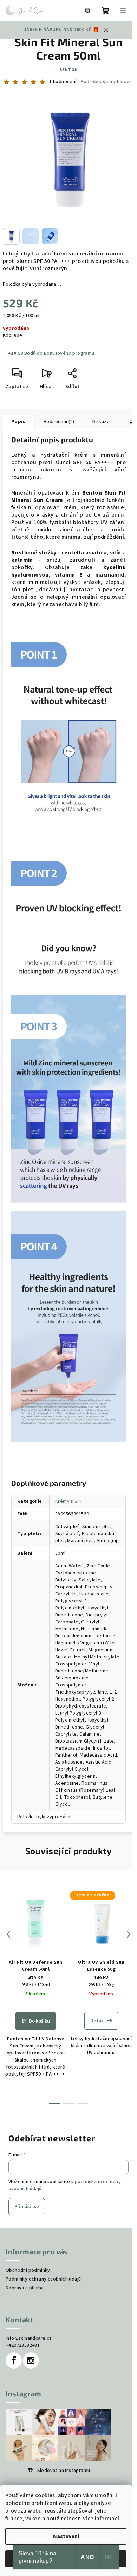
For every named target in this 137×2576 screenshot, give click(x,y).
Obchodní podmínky (28, 2270)
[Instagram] (31, 2360)
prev (8, 1934)
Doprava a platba (25, 2288)
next (129, 1934)
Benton (69, 70)
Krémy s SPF (69, 1501)
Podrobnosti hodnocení (107, 82)
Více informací (101, 2519)
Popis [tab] (18, 422)
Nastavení (66, 2536)
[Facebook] (14, 2360)
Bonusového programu (69, 353)
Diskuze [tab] (101, 422)
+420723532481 (23, 2345)
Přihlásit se (27, 2207)
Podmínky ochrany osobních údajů (43, 2279)
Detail (97, 2021)
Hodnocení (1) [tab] (59, 422)
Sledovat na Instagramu (64, 2471)
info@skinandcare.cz (29, 2338)
